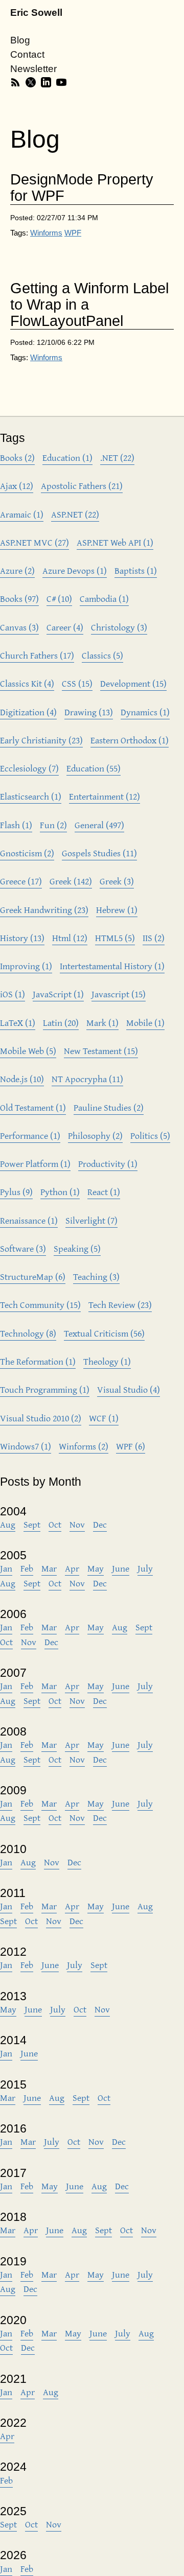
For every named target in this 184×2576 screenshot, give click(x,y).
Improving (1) (26, 966)
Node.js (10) (22, 1079)
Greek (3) (117, 881)
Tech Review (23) (120, 1305)
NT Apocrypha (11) (87, 1079)
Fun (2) (53, 825)
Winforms (46, 233)
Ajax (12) (17, 486)
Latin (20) (61, 1023)
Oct (55, 1524)
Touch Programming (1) (45, 1389)
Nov (77, 1524)
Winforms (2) (84, 1446)
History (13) (22, 938)
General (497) (99, 825)
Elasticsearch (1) (31, 796)
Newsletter (33, 69)
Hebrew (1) (117, 910)
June (121, 1568)
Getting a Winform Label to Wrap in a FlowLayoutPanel (89, 305)
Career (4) (65, 627)
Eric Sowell (36, 13)
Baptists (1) (136, 570)
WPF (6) (131, 1446)
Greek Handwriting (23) (44, 910)
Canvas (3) (19, 627)
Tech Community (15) (40, 1305)
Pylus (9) (16, 1192)
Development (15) (133, 683)
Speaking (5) (77, 1248)
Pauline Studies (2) (109, 1107)
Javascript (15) (119, 994)
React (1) (104, 1192)
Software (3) (23, 1248)
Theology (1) (107, 1361)
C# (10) (59, 599)
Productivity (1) (108, 1164)
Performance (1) (30, 1135)
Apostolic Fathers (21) (82, 486)
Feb (27, 1568)
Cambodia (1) (104, 599)
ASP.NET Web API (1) (115, 542)
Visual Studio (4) (129, 1389)
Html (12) (70, 938)
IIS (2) (154, 938)
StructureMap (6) (33, 1277)
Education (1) (67, 458)
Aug (8, 1524)
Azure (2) (17, 570)
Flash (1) (16, 825)
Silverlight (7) (91, 1220)
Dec (100, 1524)
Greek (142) (71, 881)
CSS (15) (77, 683)
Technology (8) (28, 1333)
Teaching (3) (96, 1277)
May (96, 1568)
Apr (72, 1568)
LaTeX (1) (18, 1023)
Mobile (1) (145, 1023)
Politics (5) (150, 1135)
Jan (6, 1568)
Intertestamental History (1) (112, 966)
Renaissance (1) (29, 1220)
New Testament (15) (101, 1051)
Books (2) (17, 458)
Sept (32, 1524)
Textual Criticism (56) (104, 1333)
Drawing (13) (89, 712)
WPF (73, 233)
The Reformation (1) (38, 1361)
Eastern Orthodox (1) (130, 740)
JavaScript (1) (58, 994)
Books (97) (19, 599)
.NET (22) (117, 458)
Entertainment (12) (105, 796)
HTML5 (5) (115, 938)
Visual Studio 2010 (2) (41, 1418)
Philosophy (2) (95, 1135)
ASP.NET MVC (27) (34, 542)
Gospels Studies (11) (99, 853)
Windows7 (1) (26, 1446)
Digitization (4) (28, 712)
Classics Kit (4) (27, 683)
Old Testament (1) (33, 1107)
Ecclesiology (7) (29, 768)
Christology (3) (119, 627)
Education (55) (94, 768)
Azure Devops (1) (75, 570)
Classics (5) (102, 655)
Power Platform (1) (35, 1164)
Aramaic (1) (22, 514)
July (145, 1568)
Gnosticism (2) (27, 853)
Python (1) (60, 1192)
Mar (49, 1568)
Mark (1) (102, 1023)
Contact (27, 54)
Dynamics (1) (145, 712)
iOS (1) (13, 994)
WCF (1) (104, 1418)
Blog (20, 40)
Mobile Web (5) (28, 1051)
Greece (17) (21, 881)
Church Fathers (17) (37, 655)
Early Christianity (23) (41, 740)
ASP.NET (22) (75, 514)
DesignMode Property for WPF (82, 188)
